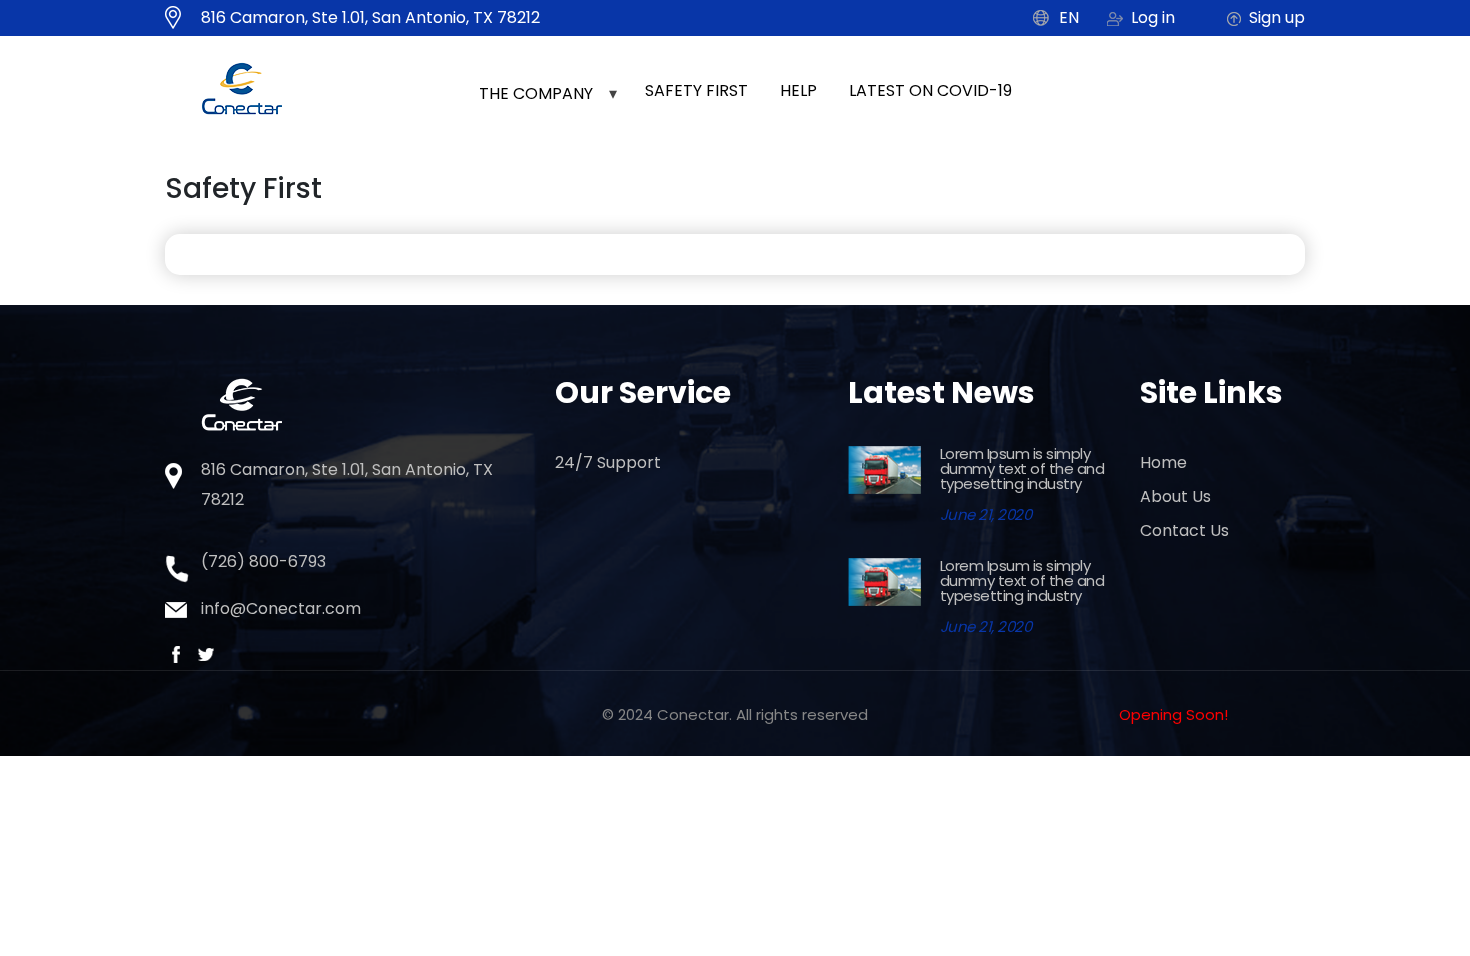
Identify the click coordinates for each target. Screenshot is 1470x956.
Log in (1153, 17)
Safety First (696, 90)
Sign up (1277, 17)
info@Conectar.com (281, 608)
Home (1163, 462)
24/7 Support (608, 462)
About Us (1175, 496)
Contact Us (1184, 530)
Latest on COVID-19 (930, 90)
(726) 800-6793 (263, 561)
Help (798, 90)
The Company (536, 93)
